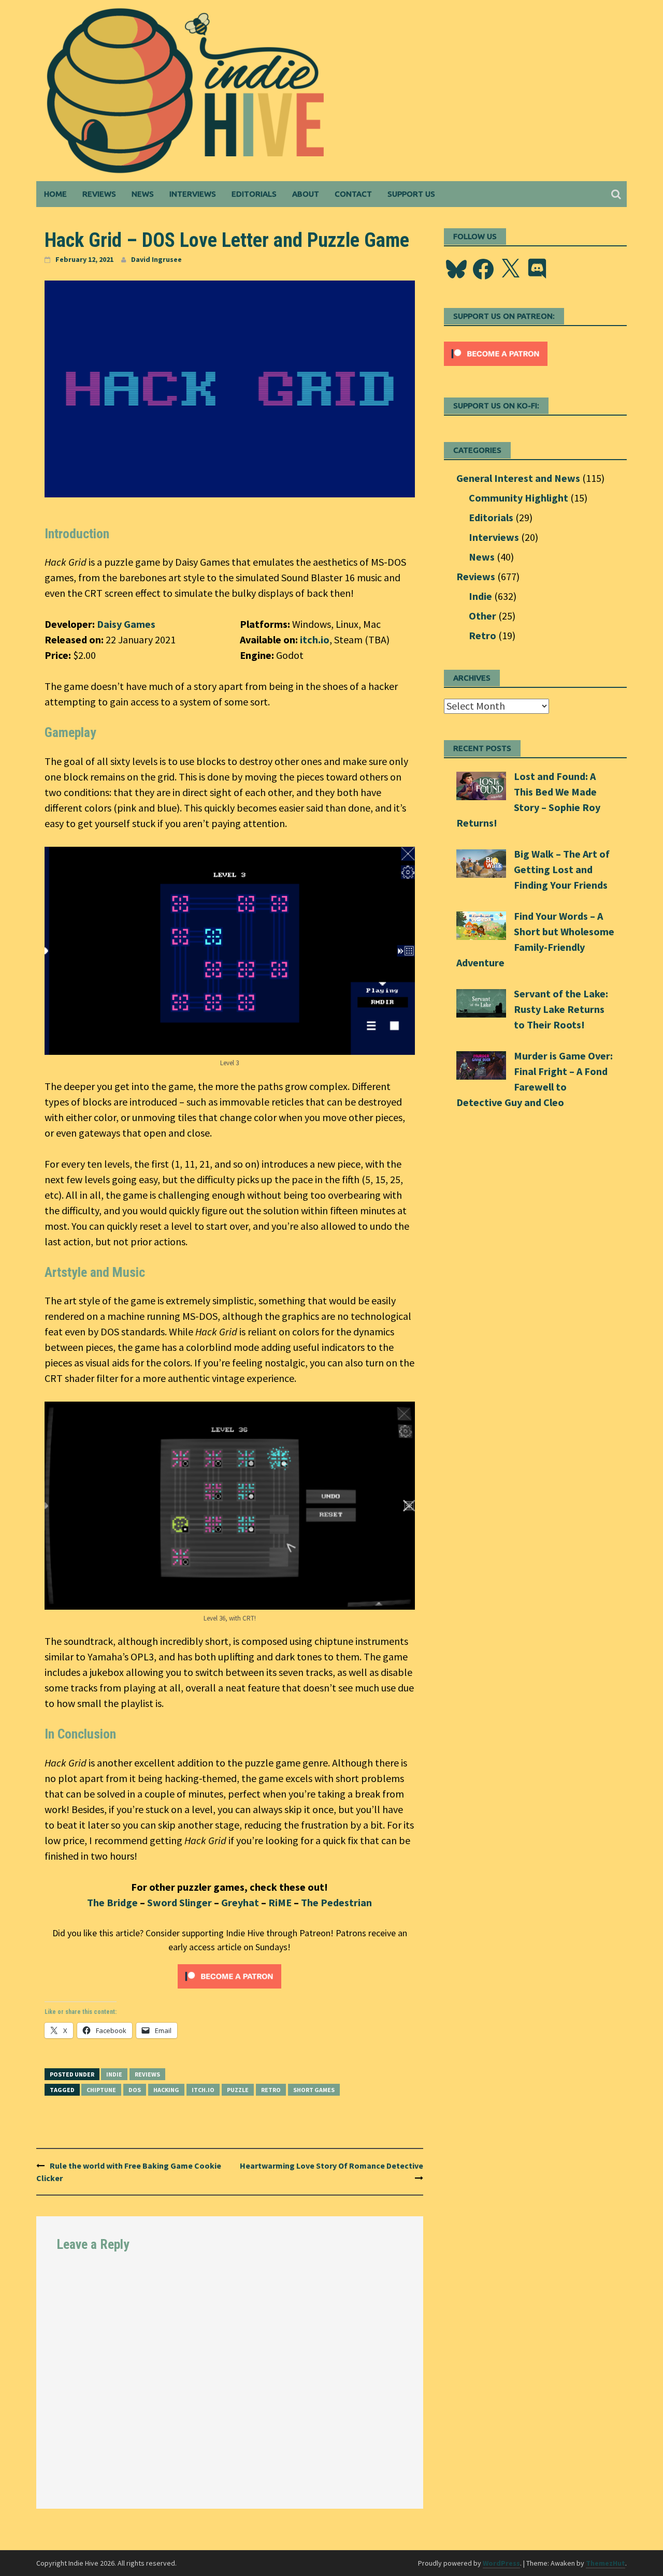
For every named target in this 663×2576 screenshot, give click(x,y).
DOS (135, 2090)
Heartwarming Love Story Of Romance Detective (331, 2166)
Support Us (411, 194)
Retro (271, 2090)
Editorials (254, 194)
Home (55, 194)
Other (482, 616)
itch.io (315, 639)
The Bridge (112, 1902)
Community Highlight (518, 498)
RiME (280, 1902)
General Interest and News (518, 478)
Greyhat (240, 1902)
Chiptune (101, 2090)
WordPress (501, 2563)
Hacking (166, 2090)
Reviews (99, 194)
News (143, 194)
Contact (353, 194)
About (306, 194)
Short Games (314, 2090)
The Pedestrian (336, 1902)
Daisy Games (126, 624)
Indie (114, 2074)
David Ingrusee (156, 259)
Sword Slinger (179, 1902)
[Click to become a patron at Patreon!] (229, 1975)
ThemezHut (606, 2563)
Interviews (193, 194)
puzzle (238, 2090)
